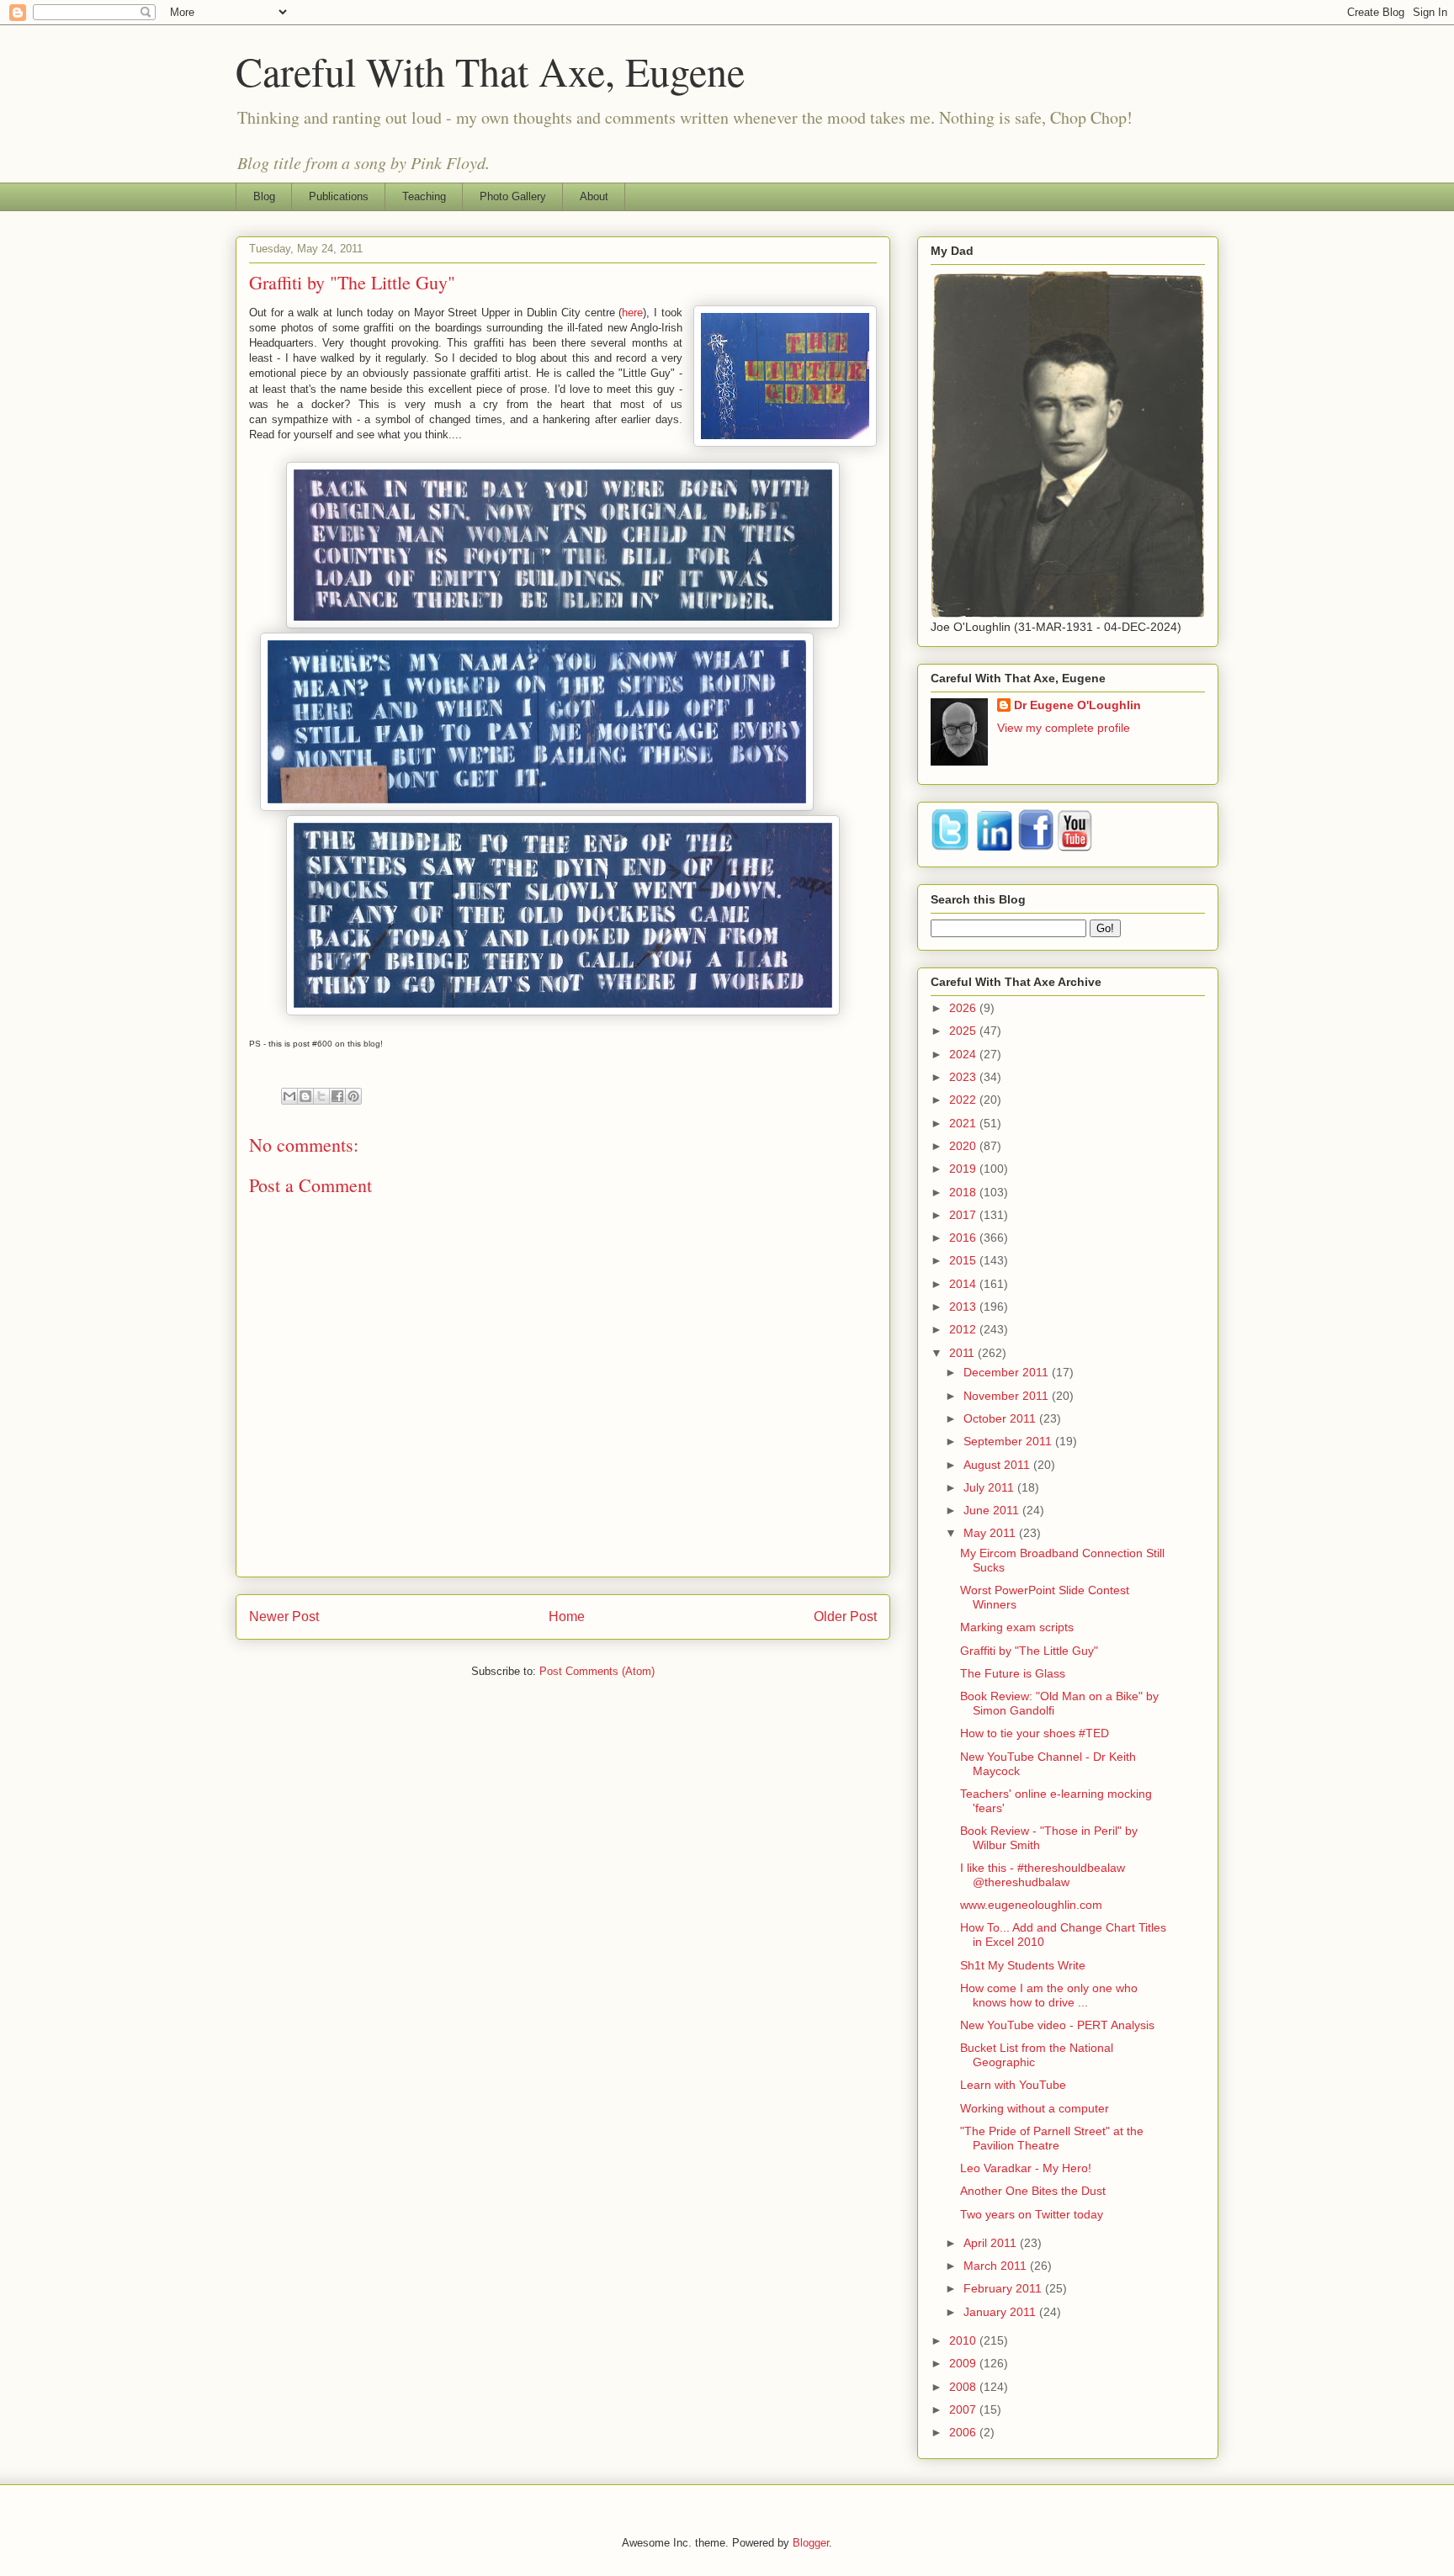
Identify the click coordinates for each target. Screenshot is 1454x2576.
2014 (964, 1284)
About (594, 196)
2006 (964, 2432)
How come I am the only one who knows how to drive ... (1049, 1995)
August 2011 (998, 1465)
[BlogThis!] (305, 1096)
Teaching (424, 196)
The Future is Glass (1013, 1673)
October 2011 (1001, 1418)
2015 (964, 1260)
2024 (964, 1054)
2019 (964, 1169)
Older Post (845, 1617)
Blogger (811, 2543)
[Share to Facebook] (337, 1096)
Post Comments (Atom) (597, 1671)
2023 (964, 1077)
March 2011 (997, 2266)
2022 (964, 1100)
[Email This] (289, 1096)
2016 (964, 1238)
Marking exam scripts (1017, 1627)
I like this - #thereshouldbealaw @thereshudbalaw (1043, 1875)
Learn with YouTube (1013, 2085)
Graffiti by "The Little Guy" (1029, 1651)
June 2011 (993, 1510)
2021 (964, 1123)
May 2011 (991, 1533)
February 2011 (1004, 2288)
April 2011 (992, 2243)
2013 (964, 1307)
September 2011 (1009, 1441)
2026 (964, 1008)
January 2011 (1001, 2312)
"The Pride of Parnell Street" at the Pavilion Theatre (1052, 2138)
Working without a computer (1035, 2108)
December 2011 (1008, 1372)
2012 (964, 1329)
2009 (964, 2363)
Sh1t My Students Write (1023, 1965)
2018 (964, 1192)
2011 (963, 1353)
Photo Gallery (513, 196)
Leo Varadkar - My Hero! (1026, 2168)
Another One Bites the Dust (1033, 2191)
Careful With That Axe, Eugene (490, 71)
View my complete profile (1064, 728)
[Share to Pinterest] (353, 1096)
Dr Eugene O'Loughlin (1077, 705)
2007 (964, 2409)
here (632, 313)
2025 (964, 1031)
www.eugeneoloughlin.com (1031, 1905)
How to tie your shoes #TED (1035, 1733)
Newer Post (284, 1617)
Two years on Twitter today (1032, 2214)
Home (567, 1617)
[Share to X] (321, 1096)
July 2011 (990, 1487)
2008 (964, 2387)
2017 (964, 1215)
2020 (964, 1146)
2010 (964, 2340)
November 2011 (1008, 1396)
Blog (264, 196)
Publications (339, 196)
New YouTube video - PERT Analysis (1057, 2025)
